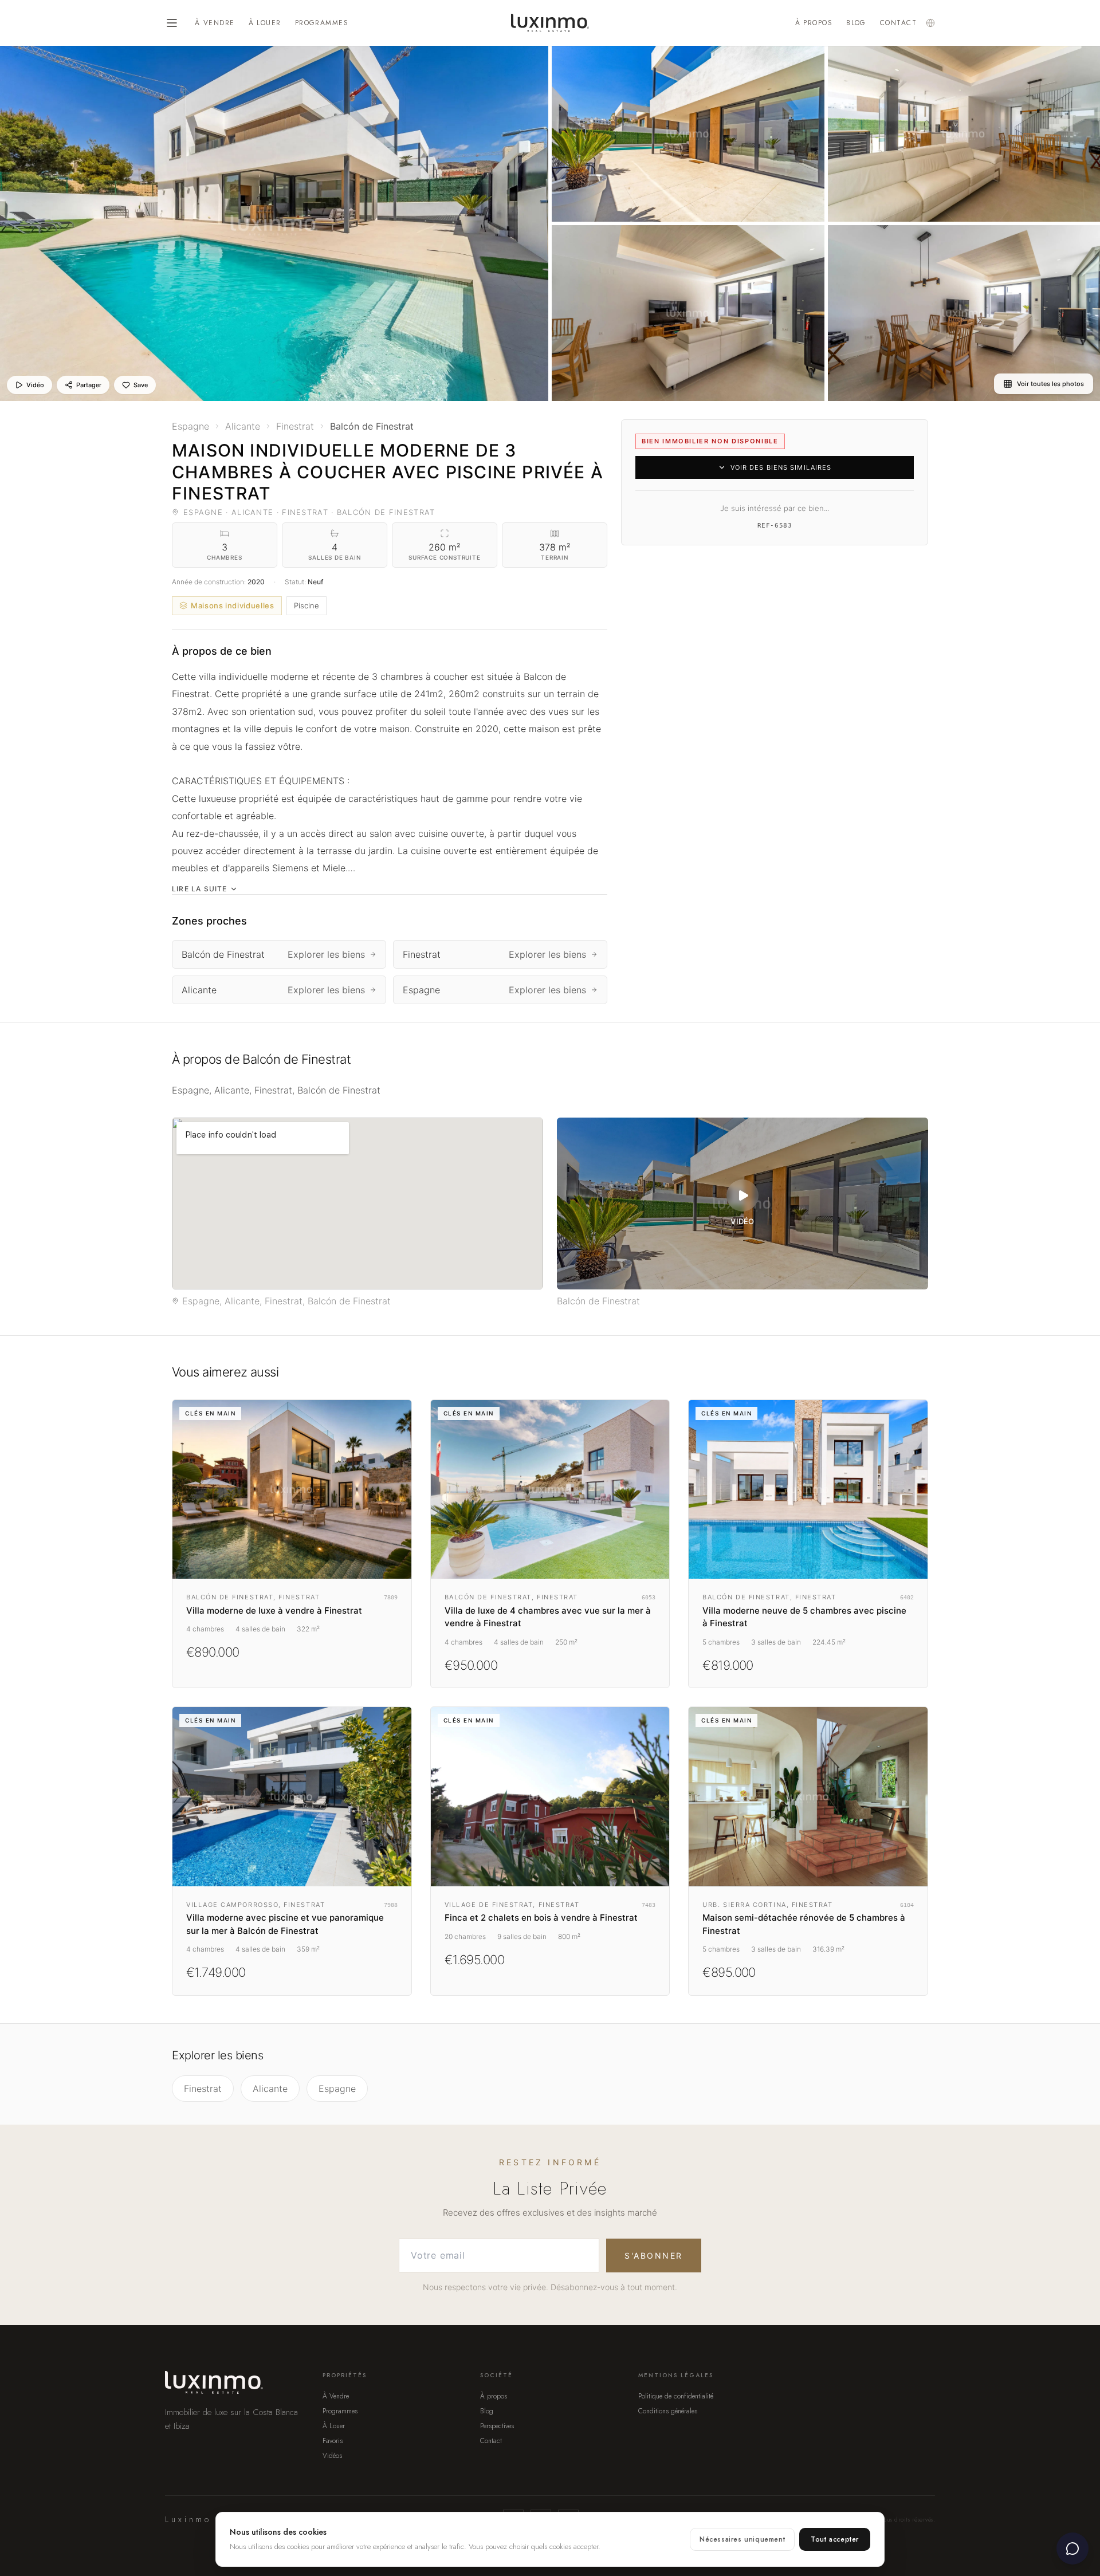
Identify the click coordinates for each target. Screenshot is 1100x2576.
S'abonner (654, 2256)
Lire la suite (200, 889)
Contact (898, 23)
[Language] (930, 23)
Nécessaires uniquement (742, 2539)
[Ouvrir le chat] (1072, 2549)
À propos (814, 23)
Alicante (270, 2089)
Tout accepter (835, 2539)
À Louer (265, 23)
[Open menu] (172, 23)
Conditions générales (668, 2411)
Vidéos (332, 2456)
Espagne (337, 2089)
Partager (89, 385)
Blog (856, 23)
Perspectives (497, 2426)
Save (141, 385)
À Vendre (215, 23)
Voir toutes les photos (1050, 384)
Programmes (322, 23)
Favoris (333, 2441)
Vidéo (35, 385)
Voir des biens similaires (781, 467)
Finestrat (203, 2089)
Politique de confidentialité (676, 2396)
